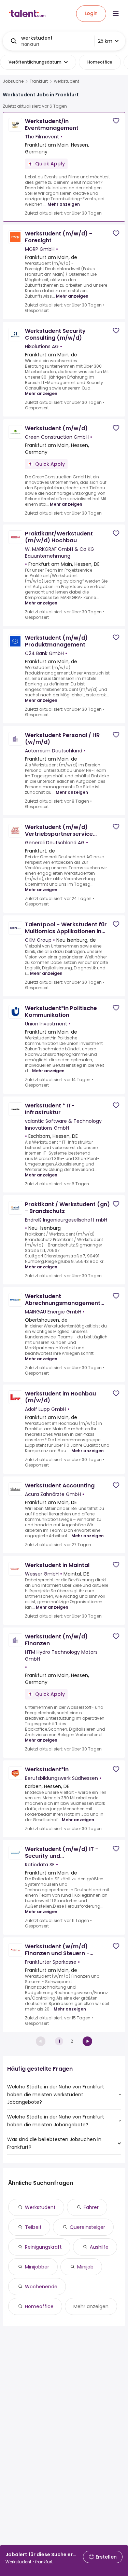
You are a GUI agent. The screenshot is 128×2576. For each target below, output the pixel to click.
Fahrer (91, 2207)
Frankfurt (39, 81)
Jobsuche (13, 81)
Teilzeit (33, 2227)
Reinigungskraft (43, 2247)
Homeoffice (39, 2306)
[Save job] (116, 121)
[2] (87, 2041)
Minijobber (37, 2267)
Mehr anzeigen (64, 204)
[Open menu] (116, 14)
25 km (105, 41)
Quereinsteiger (87, 2227)
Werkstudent (40, 2207)
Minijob (85, 2267)
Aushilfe (99, 2247)
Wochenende (41, 2287)
